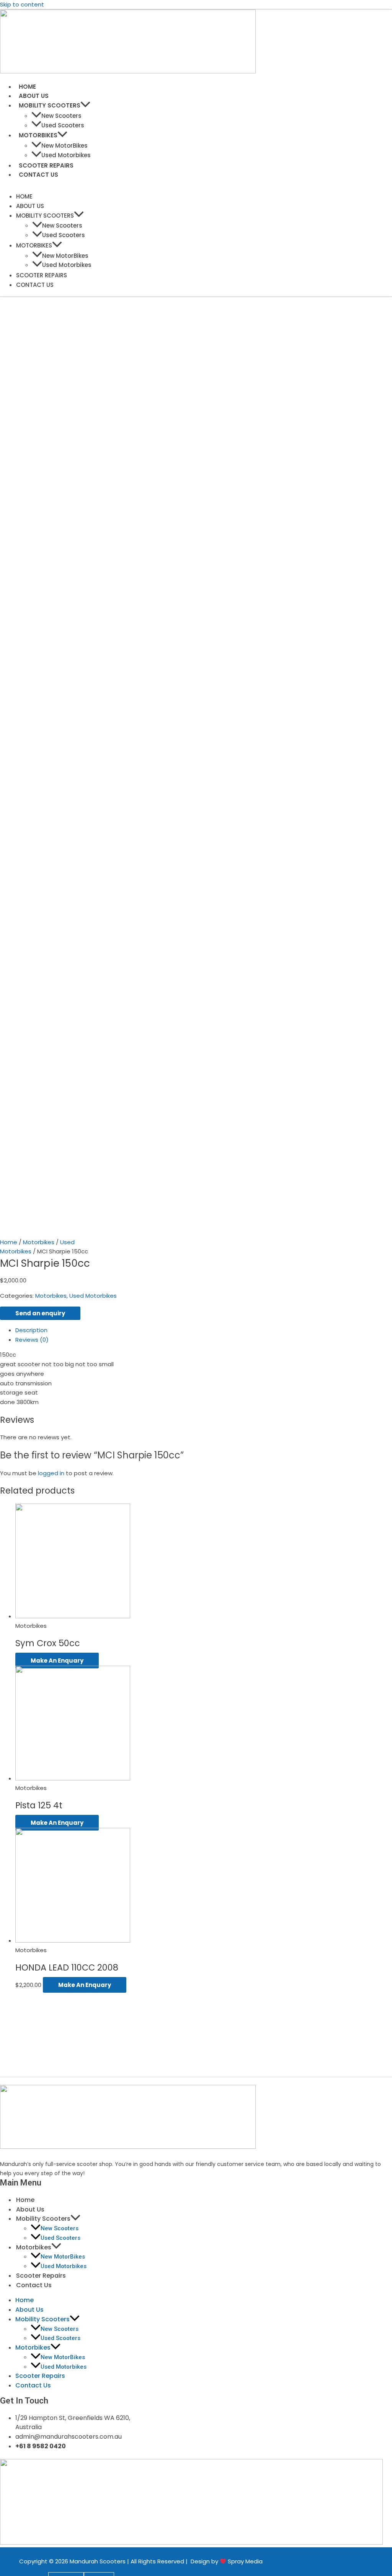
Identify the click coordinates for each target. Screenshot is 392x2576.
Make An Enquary (57, 1661)
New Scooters (61, 116)
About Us (34, 96)
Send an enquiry (40, 1313)
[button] (85, 105)
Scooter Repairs (46, 165)
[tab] (138, 1330)
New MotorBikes (65, 146)
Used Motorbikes (66, 155)
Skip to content (22, 4)
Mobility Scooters (50, 105)
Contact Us (38, 175)
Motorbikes (38, 135)
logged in (51, 1473)
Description (31, 1330)
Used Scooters (63, 125)
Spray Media (245, 2561)
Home (27, 87)
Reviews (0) (32, 1340)
